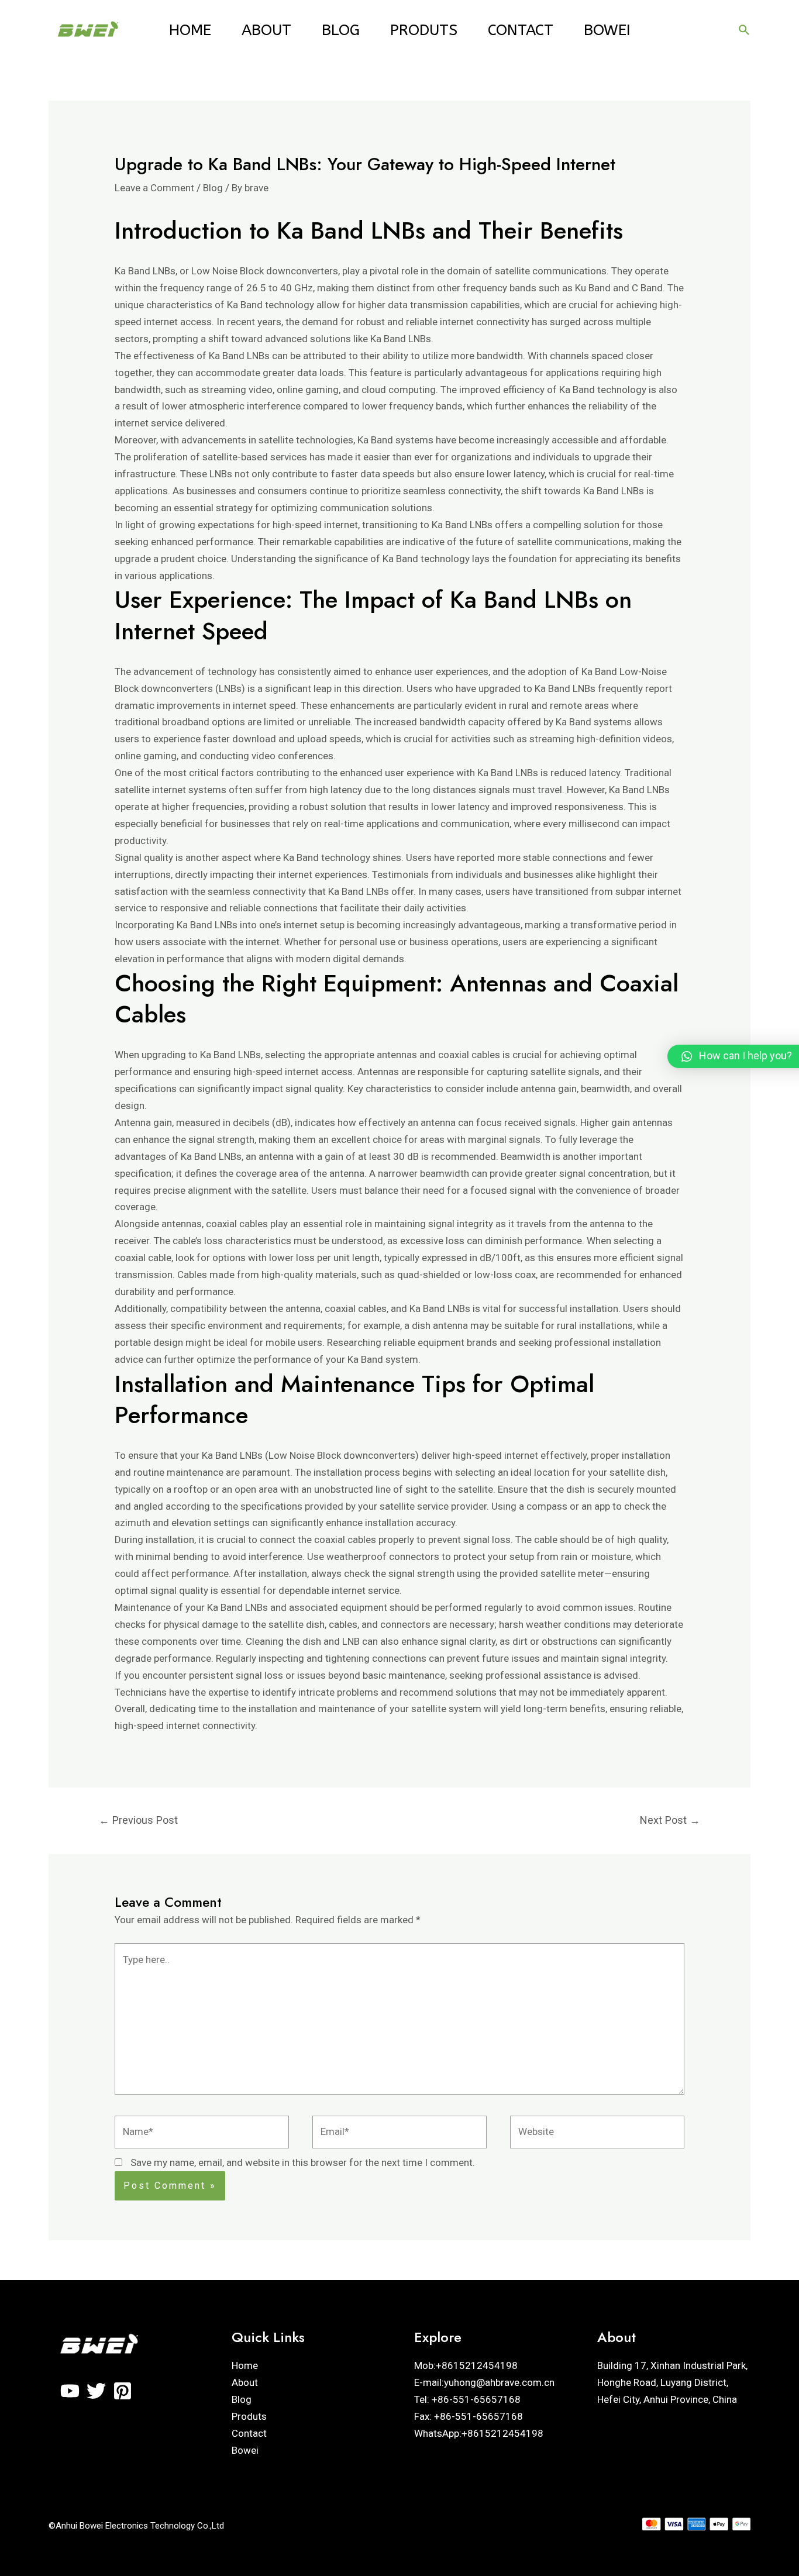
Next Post (670, 1820)
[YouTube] (70, 2391)
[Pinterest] (123, 2391)
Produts (424, 30)
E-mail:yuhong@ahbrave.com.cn (484, 2382)
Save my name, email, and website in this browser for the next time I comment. (303, 2162)
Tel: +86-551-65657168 (467, 2399)
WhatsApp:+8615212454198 (479, 2433)
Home (190, 30)
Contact (521, 30)
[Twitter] (96, 2391)
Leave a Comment (154, 188)
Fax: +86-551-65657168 (469, 2416)
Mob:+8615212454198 (466, 2365)
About (266, 30)
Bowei (607, 30)
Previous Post (138, 1820)
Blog (341, 30)
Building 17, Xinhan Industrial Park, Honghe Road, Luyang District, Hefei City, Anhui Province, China (672, 2382)
